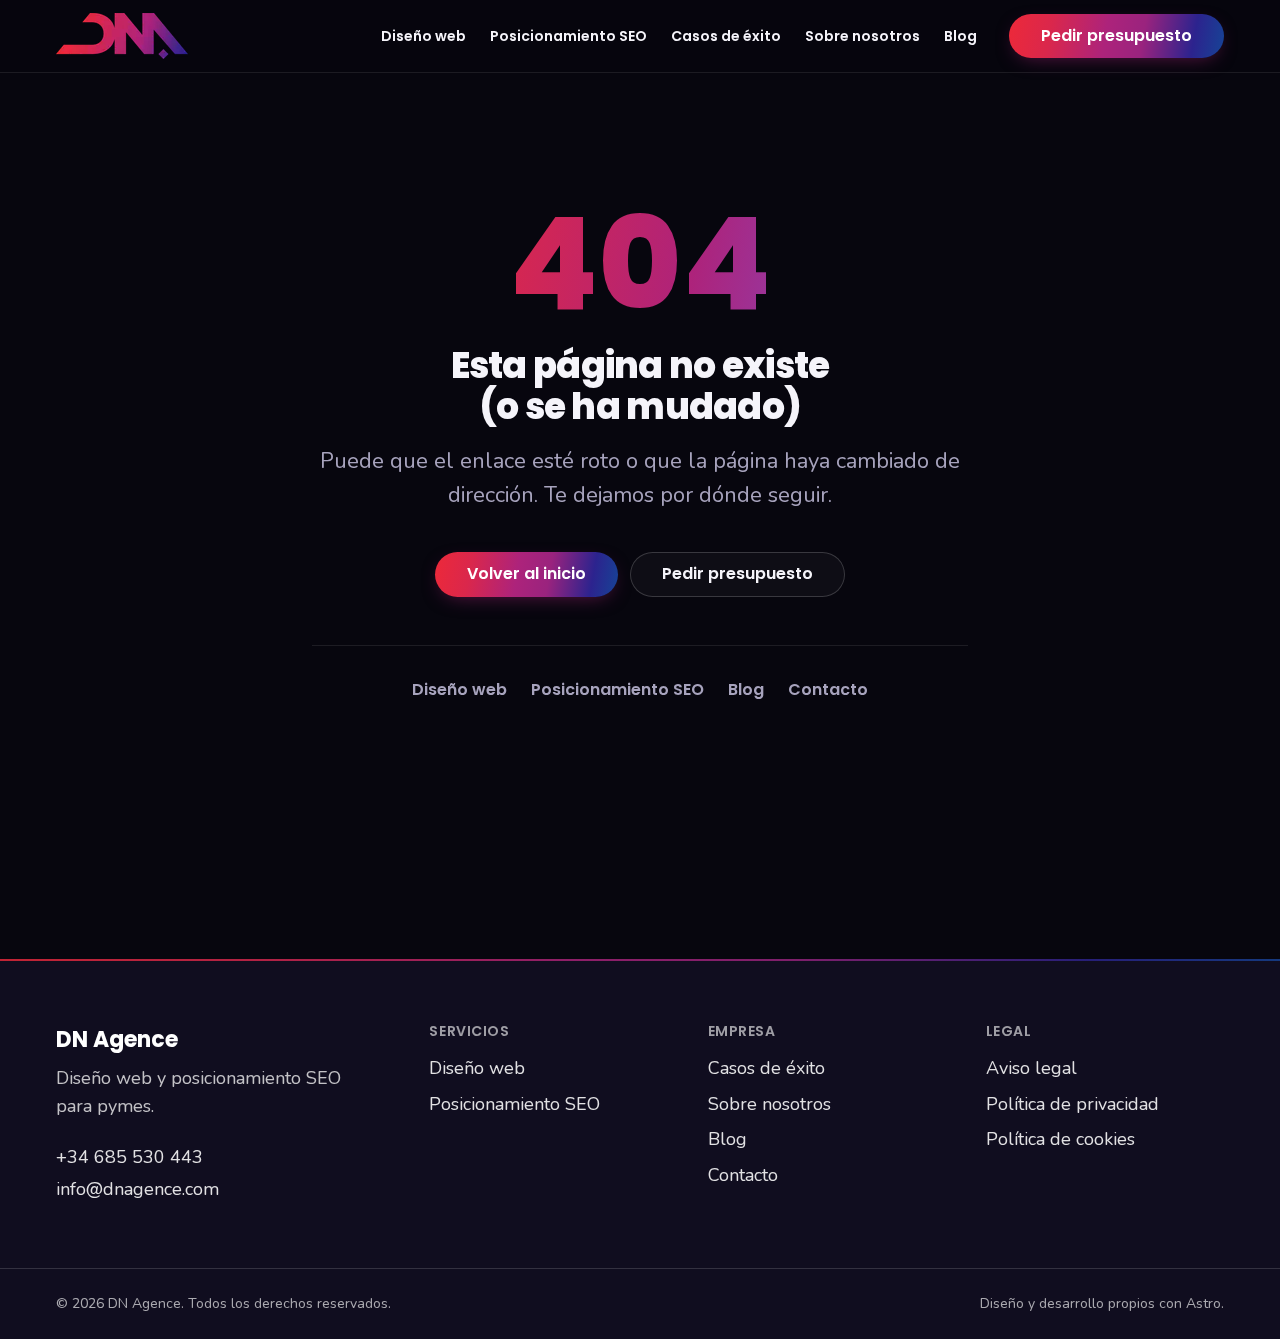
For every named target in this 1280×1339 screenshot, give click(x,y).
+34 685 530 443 (129, 1157)
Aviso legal (1031, 1068)
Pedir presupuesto (1116, 35)
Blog (960, 36)
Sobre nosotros (862, 36)
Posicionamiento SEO (568, 36)
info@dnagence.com (137, 1189)
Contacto (828, 689)
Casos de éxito (726, 36)
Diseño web (423, 36)
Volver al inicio (526, 573)
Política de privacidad (1072, 1104)
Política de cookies (1060, 1139)
